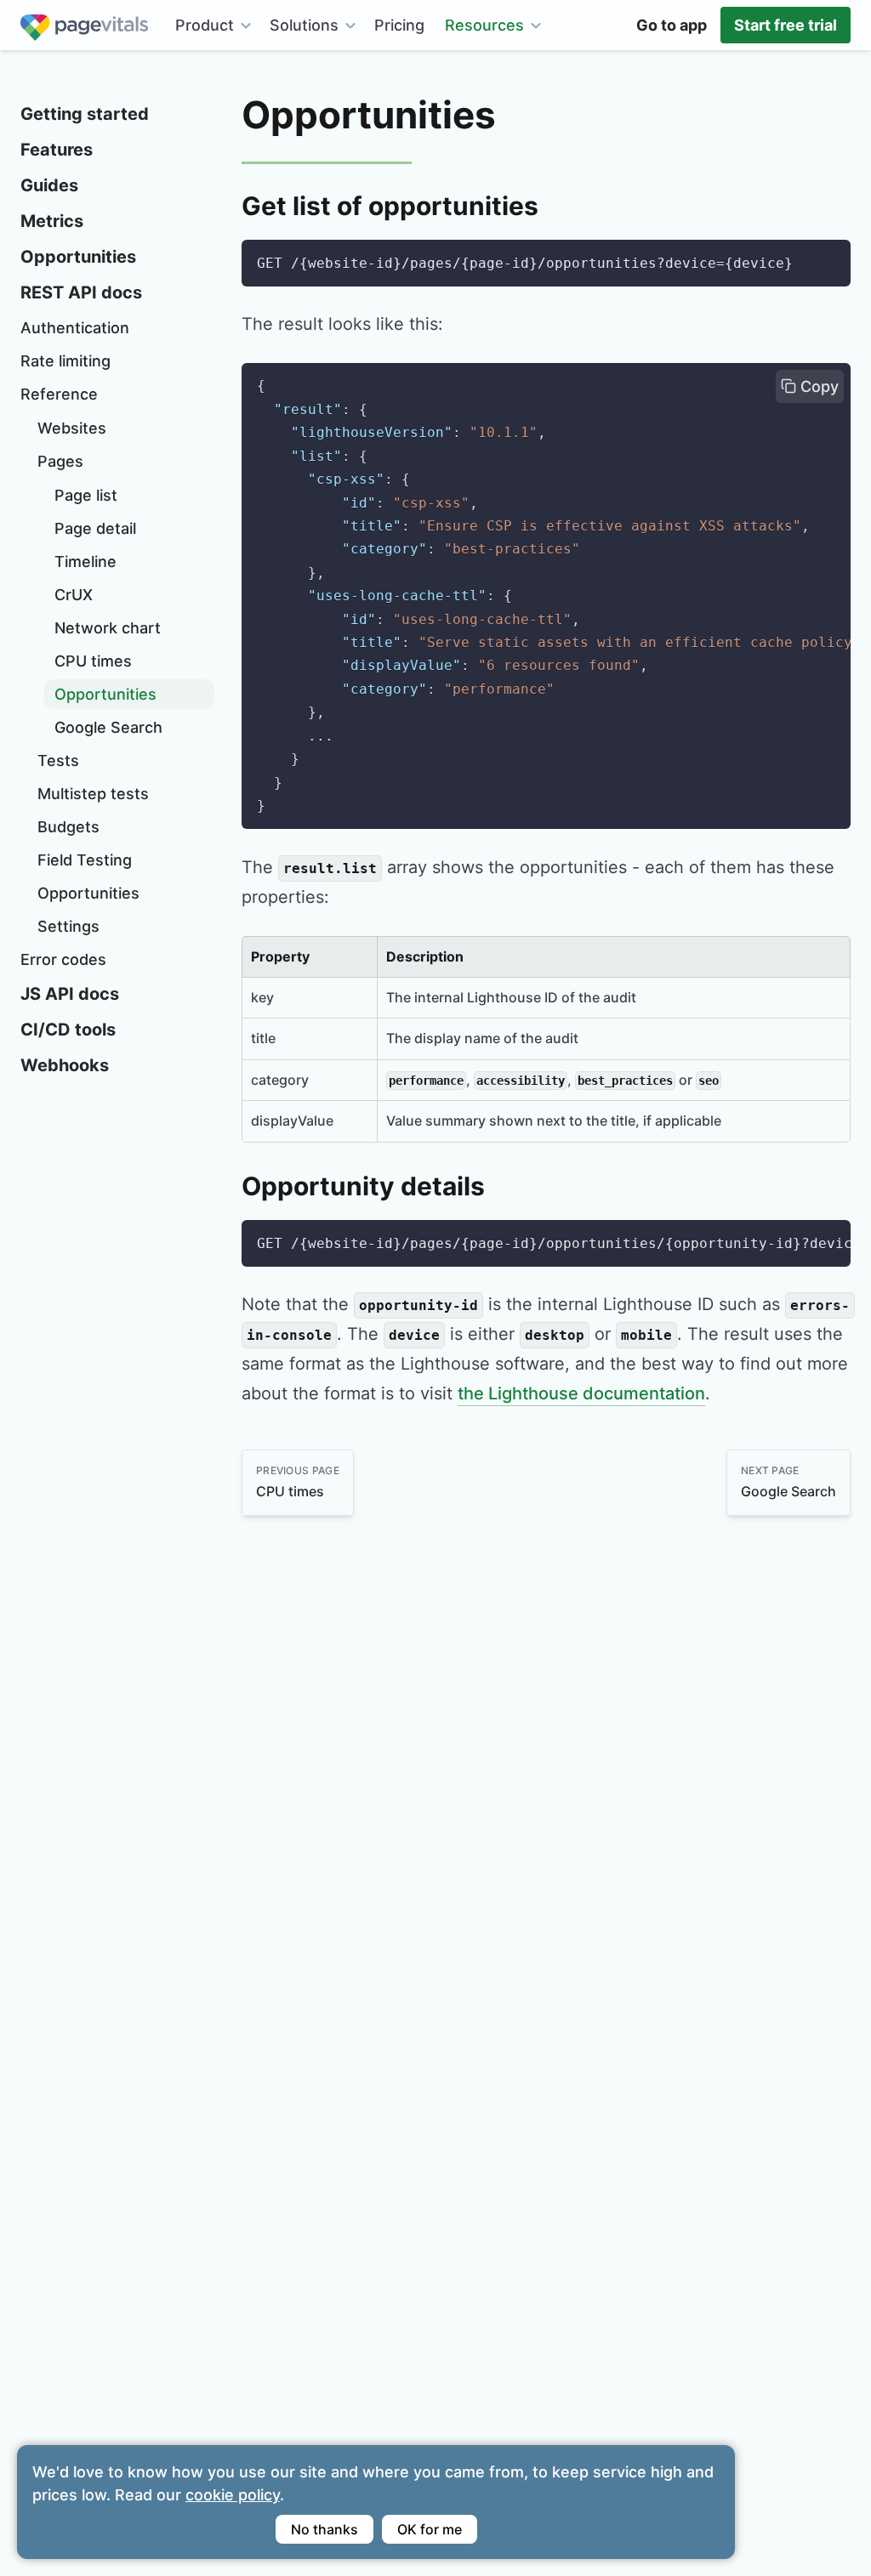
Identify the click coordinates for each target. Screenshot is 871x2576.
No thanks (324, 2529)
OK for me (430, 2529)
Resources (484, 25)
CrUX (74, 595)
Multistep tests (93, 794)
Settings (68, 926)
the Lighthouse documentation (581, 1393)
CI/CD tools (68, 1030)
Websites (72, 428)
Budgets (68, 827)
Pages (60, 461)
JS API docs (70, 994)
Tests (58, 760)
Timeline (85, 562)
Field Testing (85, 860)
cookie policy (233, 2495)
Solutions (304, 25)
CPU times (93, 661)
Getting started (85, 114)
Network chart (108, 628)
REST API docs (81, 292)
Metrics (52, 221)
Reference (59, 394)
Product (205, 25)
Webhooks (65, 1065)
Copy (817, 386)
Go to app (672, 25)
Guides (49, 185)
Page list (86, 495)
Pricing (399, 25)
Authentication (75, 328)
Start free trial (786, 25)
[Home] (84, 25)
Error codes (63, 959)
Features (57, 150)
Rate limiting (65, 361)
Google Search (108, 727)
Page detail (95, 528)
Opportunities (78, 257)
